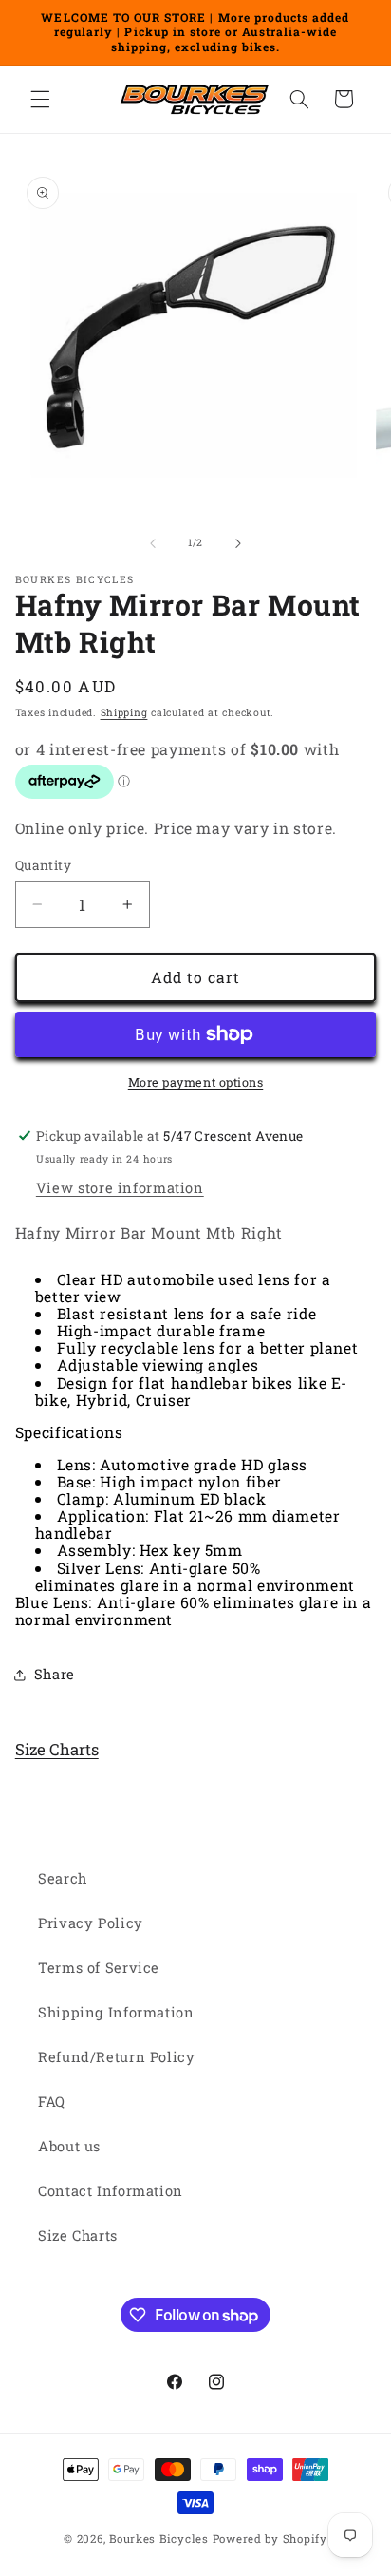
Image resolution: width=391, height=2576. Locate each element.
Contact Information (111, 2191)
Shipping (124, 712)
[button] (40, 99)
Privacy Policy (91, 1923)
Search (63, 1878)
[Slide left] (153, 543)
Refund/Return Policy (117, 2057)
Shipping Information (116, 2012)
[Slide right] (238, 543)
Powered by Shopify (270, 2538)
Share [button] (55, 1674)
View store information (120, 1188)
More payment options (196, 1082)
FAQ (52, 2102)
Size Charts (57, 1749)
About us (69, 2146)
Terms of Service (99, 1968)
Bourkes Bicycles (159, 2538)
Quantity (43, 865)
